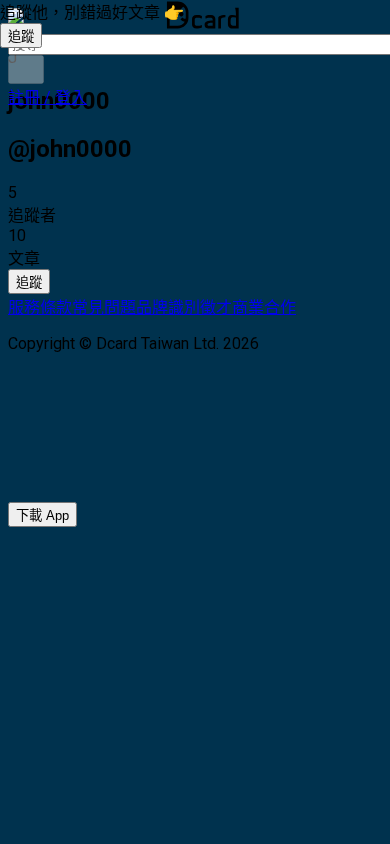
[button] (47, 97)
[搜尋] (26, 69)
